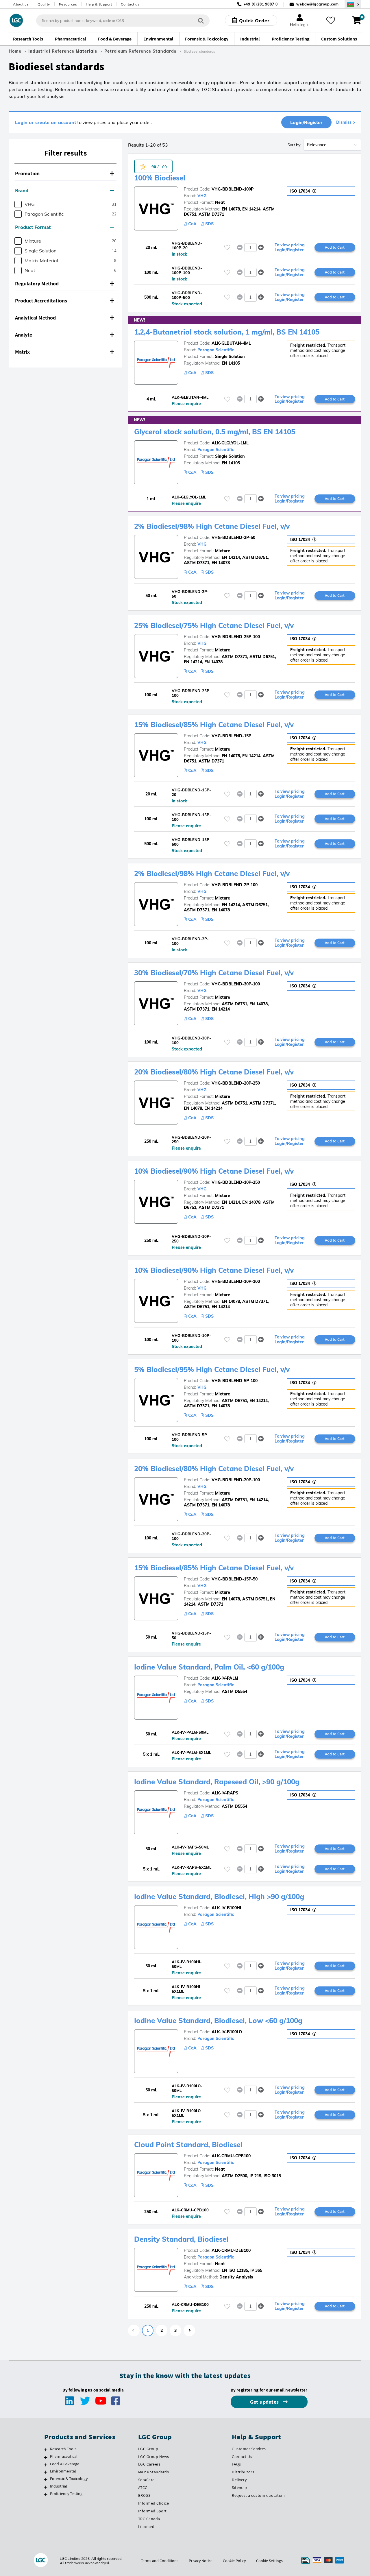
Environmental (63, 2471)
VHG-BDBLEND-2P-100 (235, 885)
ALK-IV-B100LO (227, 2032)
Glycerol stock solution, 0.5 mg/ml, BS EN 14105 (215, 432)
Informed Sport (152, 2511)
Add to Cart (335, 247)
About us (21, 4)
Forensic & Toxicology (69, 2479)
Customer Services (249, 2449)
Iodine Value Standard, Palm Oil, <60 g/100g (209, 1667)
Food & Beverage (65, 2464)
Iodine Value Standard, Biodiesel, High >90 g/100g (219, 1897)
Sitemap (239, 2488)
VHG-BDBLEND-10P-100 (236, 1281)
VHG (202, 196)
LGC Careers (149, 2464)
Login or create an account (46, 122)
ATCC (143, 2488)
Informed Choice (154, 2503)
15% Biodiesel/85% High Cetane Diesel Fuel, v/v (214, 725)
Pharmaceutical (64, 2456)
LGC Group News (154, 2457)
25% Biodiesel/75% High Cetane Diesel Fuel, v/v (214, 625)
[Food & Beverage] (46, 2465)
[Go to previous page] (134, 2331)
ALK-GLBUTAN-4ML (231, 343)
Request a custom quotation (258, 2495)
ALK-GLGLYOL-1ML (230, 443)
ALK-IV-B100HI (226, 1908)
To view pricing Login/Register (290, 248)
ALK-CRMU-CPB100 (231, 2156)
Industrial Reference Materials (63, 51)
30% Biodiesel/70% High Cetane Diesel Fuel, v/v (214, 973)
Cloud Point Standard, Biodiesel (188, 2145)
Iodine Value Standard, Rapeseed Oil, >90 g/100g (217, 1782)
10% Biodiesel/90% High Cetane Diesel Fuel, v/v (214, 1171)
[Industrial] (46, 2487)
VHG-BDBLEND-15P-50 (235, 1579)
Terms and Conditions (160, 2561)
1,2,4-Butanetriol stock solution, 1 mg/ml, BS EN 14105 (227, 332)
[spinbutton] (250, 248)
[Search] (201, 20)
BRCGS (144, 2495)
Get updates (265, 2402)
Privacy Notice (201, 2561)
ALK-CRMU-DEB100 (231, 2250)
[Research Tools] (46, 2450)
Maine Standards (154, 2472)
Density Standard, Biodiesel (181, 2239)
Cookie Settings (269, 2561)
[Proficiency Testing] (46, 2494)
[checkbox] (18, 204)
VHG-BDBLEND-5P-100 (235, 1381)
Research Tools (63, 2449)
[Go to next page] (189, 2331)
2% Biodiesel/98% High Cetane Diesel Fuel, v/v (212, 526)
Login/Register (306, 122)
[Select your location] (353, 4)
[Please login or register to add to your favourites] (227, 247)
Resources (68, 4)
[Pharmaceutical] (46, 2457)
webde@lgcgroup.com (318, 4)
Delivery (239, 2480)
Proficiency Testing (66, 2494)
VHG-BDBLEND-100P (233, 189)
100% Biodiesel (160, 178)
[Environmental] (46, 2472)
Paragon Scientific (216, 350)
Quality (44, 4)
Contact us (130, 4)
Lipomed (146, 2527)
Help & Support (99, 4)
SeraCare (146, 2480)
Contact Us (242, 2457)
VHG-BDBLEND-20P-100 (236, 1480)
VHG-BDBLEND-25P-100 (236, 637)
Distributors (243, 2472)
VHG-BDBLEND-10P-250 (236, 1182)
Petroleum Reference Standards (140, 51)
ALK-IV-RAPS (225, 1793)
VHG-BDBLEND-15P (231, 736)
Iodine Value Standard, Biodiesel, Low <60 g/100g (218, 2021)
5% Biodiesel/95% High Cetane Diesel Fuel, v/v (212, 1369)
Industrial (59, 2486)
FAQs (236, 2464)
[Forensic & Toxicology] (46, 2479)
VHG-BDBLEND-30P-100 (236, 984)
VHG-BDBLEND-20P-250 (236, 1083)
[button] (65, 174)
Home (15, 51)
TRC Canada (149, 2519)
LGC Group (148, 2449)
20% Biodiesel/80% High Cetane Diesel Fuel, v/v (214, 1072)
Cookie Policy (234, 2561)
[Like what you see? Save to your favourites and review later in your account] (331, 21)
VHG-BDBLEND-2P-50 (233, 538)
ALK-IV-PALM (225, 1678)
